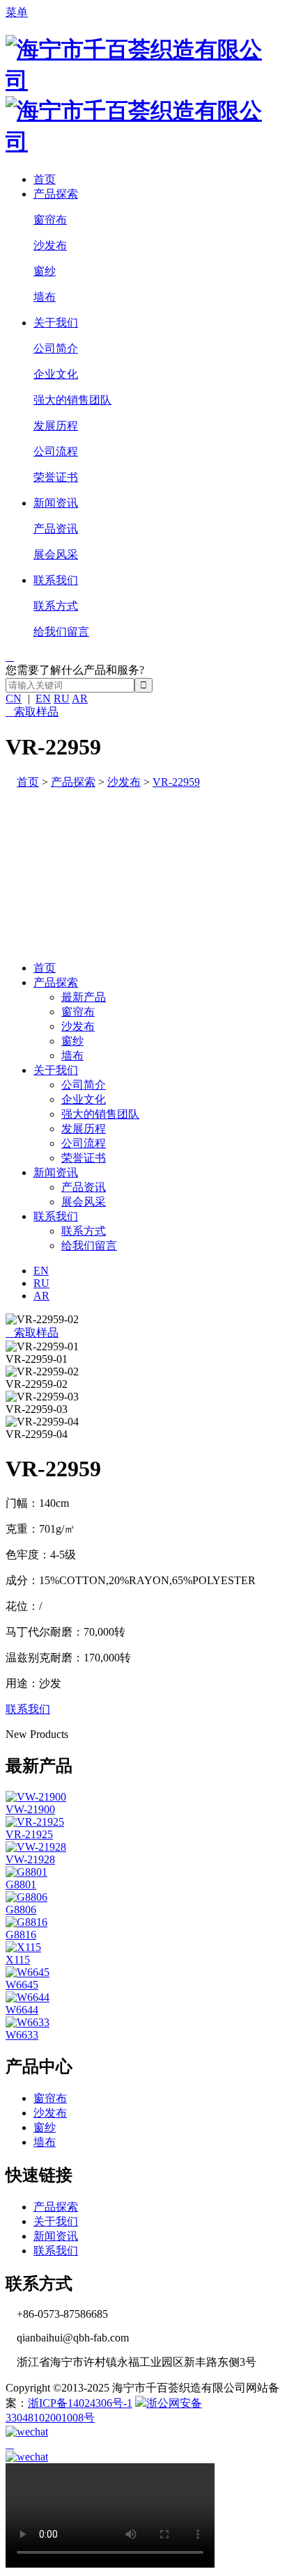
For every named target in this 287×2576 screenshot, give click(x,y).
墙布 (45, 297)
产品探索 (56, 194)
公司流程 (56, 451)
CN (14, 698)
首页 (45, 179)
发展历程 (56, 426)
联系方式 (56, 606)
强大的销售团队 (72, 400)
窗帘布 (50, 220)
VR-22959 (176, 782)
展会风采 (56, 554)
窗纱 (45, 271)
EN (43, 698)
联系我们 (56, 580)
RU (62, 698)
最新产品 (84, 997)
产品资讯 (56, 529)
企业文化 (56, 374)
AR (80, 698)
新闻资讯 (56, 503)
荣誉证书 (56, 477)
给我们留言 (61, 632)
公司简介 (56, 348)
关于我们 (56, 323)
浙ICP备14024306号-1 (80, 2403)
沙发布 (50, 245)
